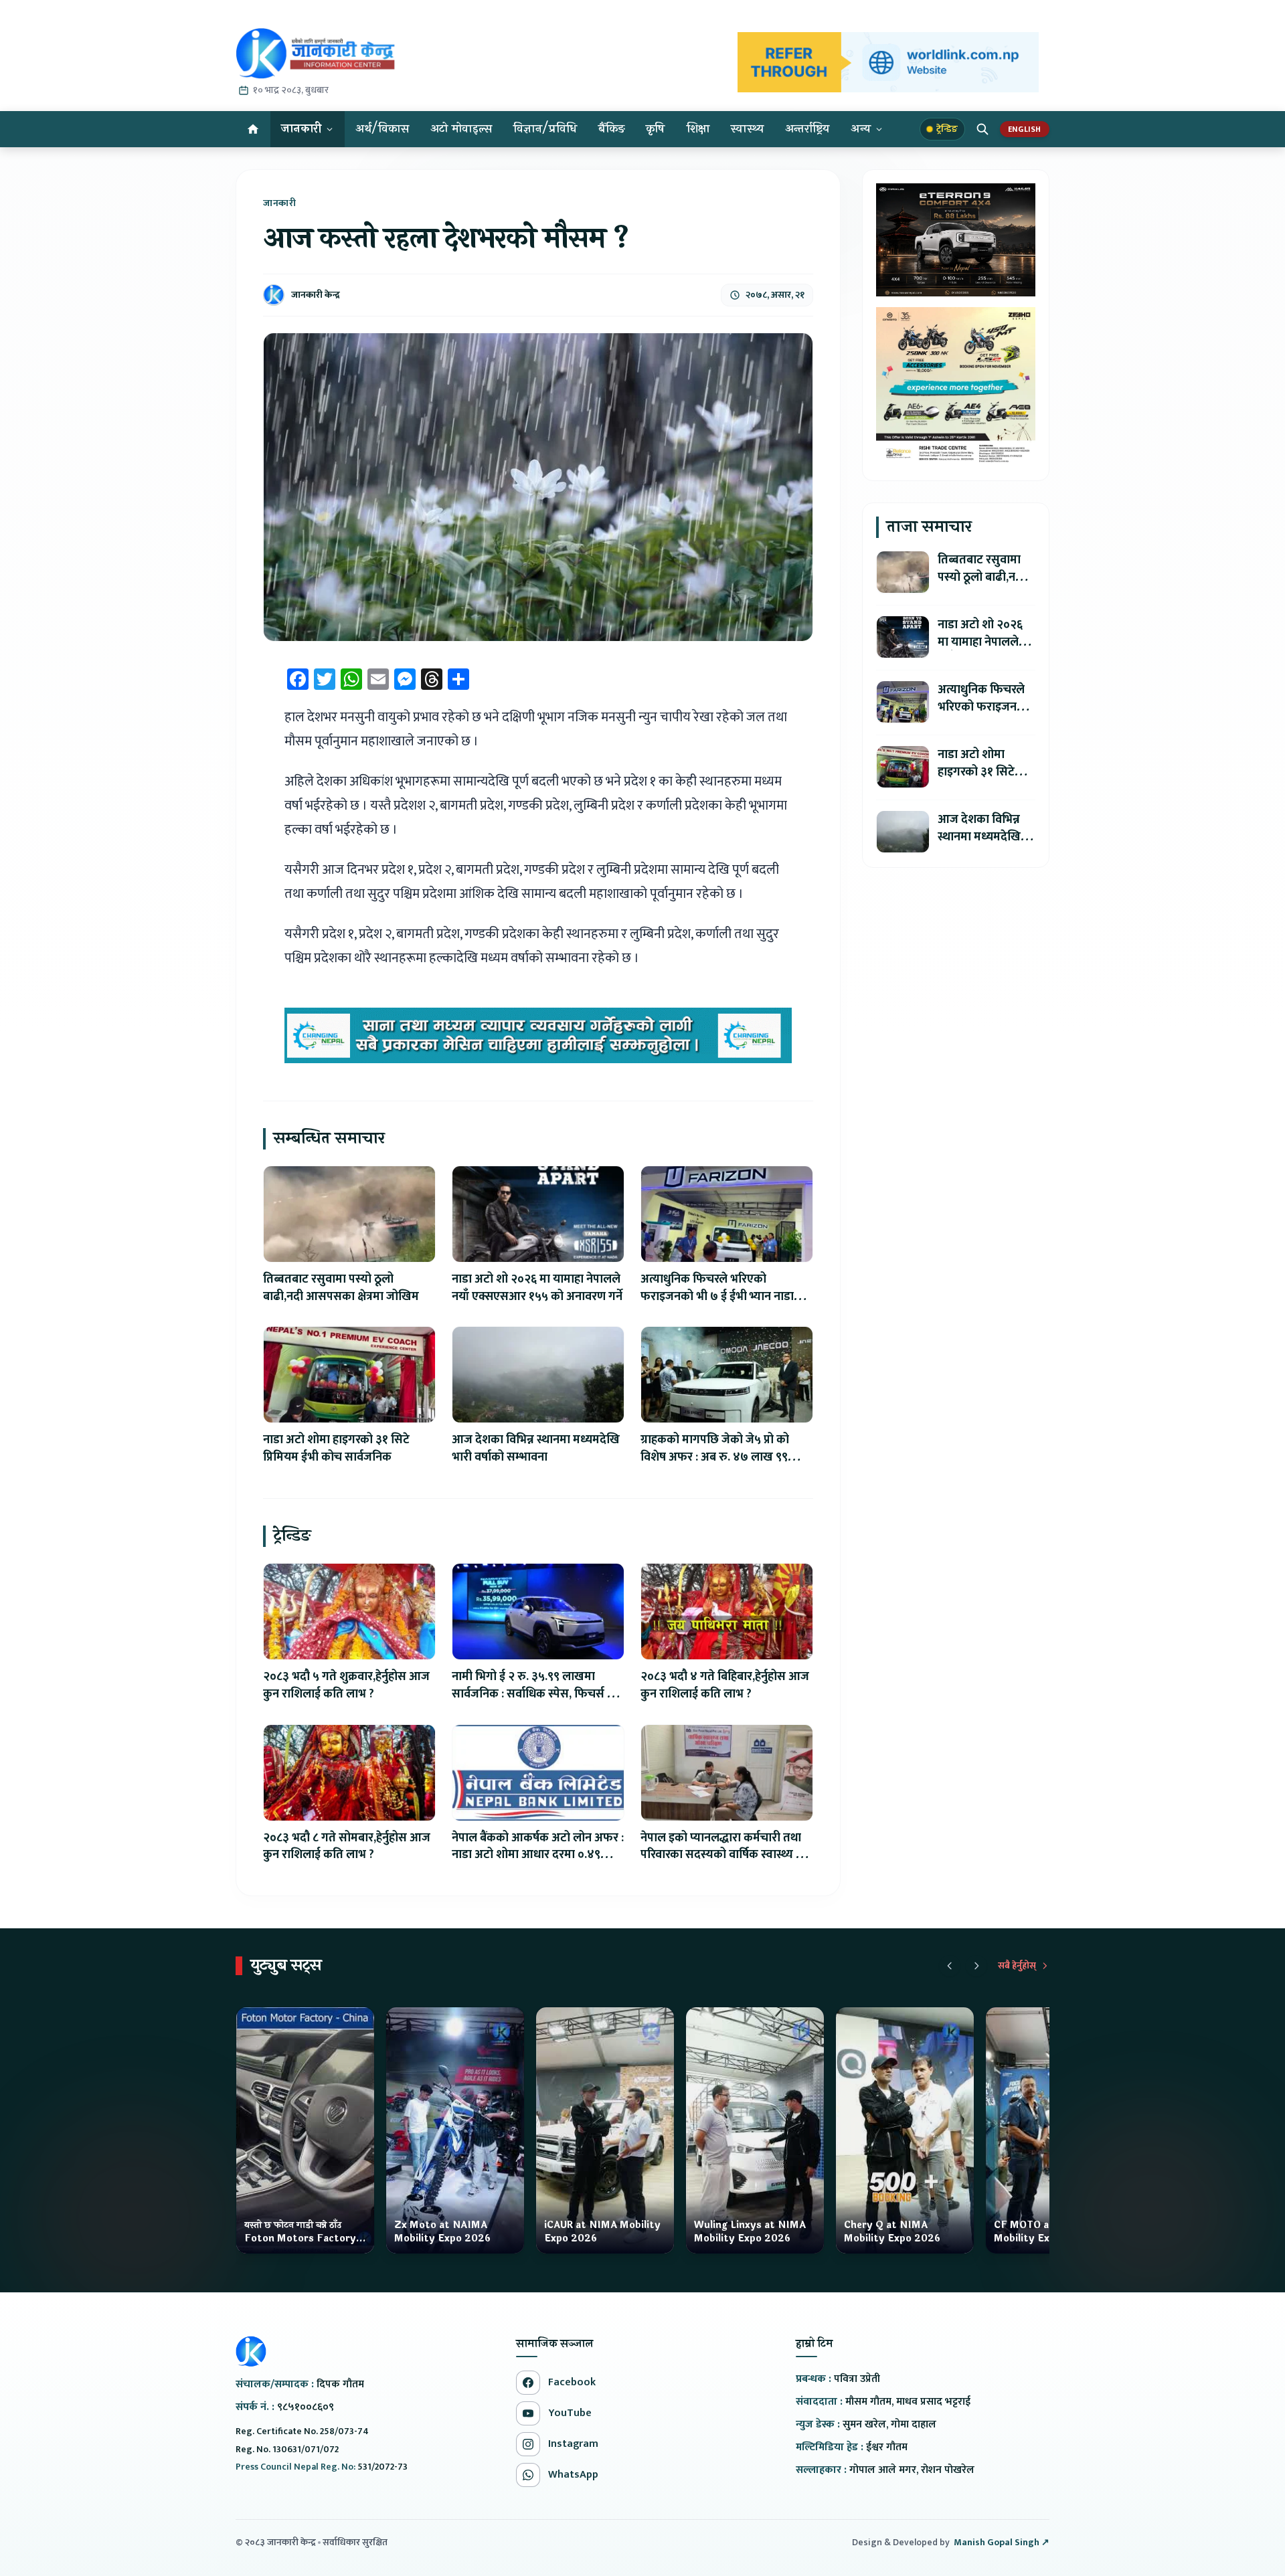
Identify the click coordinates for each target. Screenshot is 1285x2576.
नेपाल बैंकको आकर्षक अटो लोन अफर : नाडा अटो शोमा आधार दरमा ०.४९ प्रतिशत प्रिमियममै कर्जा (538, 1855)
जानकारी (301, 129)
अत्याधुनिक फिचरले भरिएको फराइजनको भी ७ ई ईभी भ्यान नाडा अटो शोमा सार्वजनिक (717, 1297)
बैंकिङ (611, 129)
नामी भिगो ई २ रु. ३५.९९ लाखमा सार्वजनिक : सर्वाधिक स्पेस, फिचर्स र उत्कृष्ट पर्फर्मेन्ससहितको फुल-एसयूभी (533, 1694)
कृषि (656, 129)
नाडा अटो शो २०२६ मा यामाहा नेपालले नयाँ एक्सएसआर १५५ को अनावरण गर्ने (537, 1288)
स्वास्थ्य (747, 129)
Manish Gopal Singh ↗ (1002, 2543)
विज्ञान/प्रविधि (545, 129)
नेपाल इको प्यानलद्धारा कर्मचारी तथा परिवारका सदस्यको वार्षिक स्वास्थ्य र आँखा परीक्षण (721, 1855)
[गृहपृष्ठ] (253, 129)
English (1025, 129)
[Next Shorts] (976, 1966)
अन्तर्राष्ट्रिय (807, 129)
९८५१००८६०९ (306, 2407)
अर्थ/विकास (382, 129)
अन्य (861, 129)
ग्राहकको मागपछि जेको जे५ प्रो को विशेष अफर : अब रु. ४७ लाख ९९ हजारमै (715, 1457)
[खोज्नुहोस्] (982, 129)
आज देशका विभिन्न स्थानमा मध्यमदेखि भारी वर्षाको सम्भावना (536, 1449)
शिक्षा (698, 129)
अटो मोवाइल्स (461, 129)
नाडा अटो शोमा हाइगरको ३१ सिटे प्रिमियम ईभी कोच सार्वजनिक (336, 1449)
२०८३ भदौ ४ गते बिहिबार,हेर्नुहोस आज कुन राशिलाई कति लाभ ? (725, 1685)
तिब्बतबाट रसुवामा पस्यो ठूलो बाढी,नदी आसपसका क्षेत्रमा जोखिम (341, 1288)
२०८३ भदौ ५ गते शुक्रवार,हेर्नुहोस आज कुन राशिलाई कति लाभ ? (346, 1685)
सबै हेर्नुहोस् (1017, 1966)
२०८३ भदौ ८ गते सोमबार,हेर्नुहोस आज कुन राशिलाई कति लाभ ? (347, 1847)
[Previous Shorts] (950, 1966)
